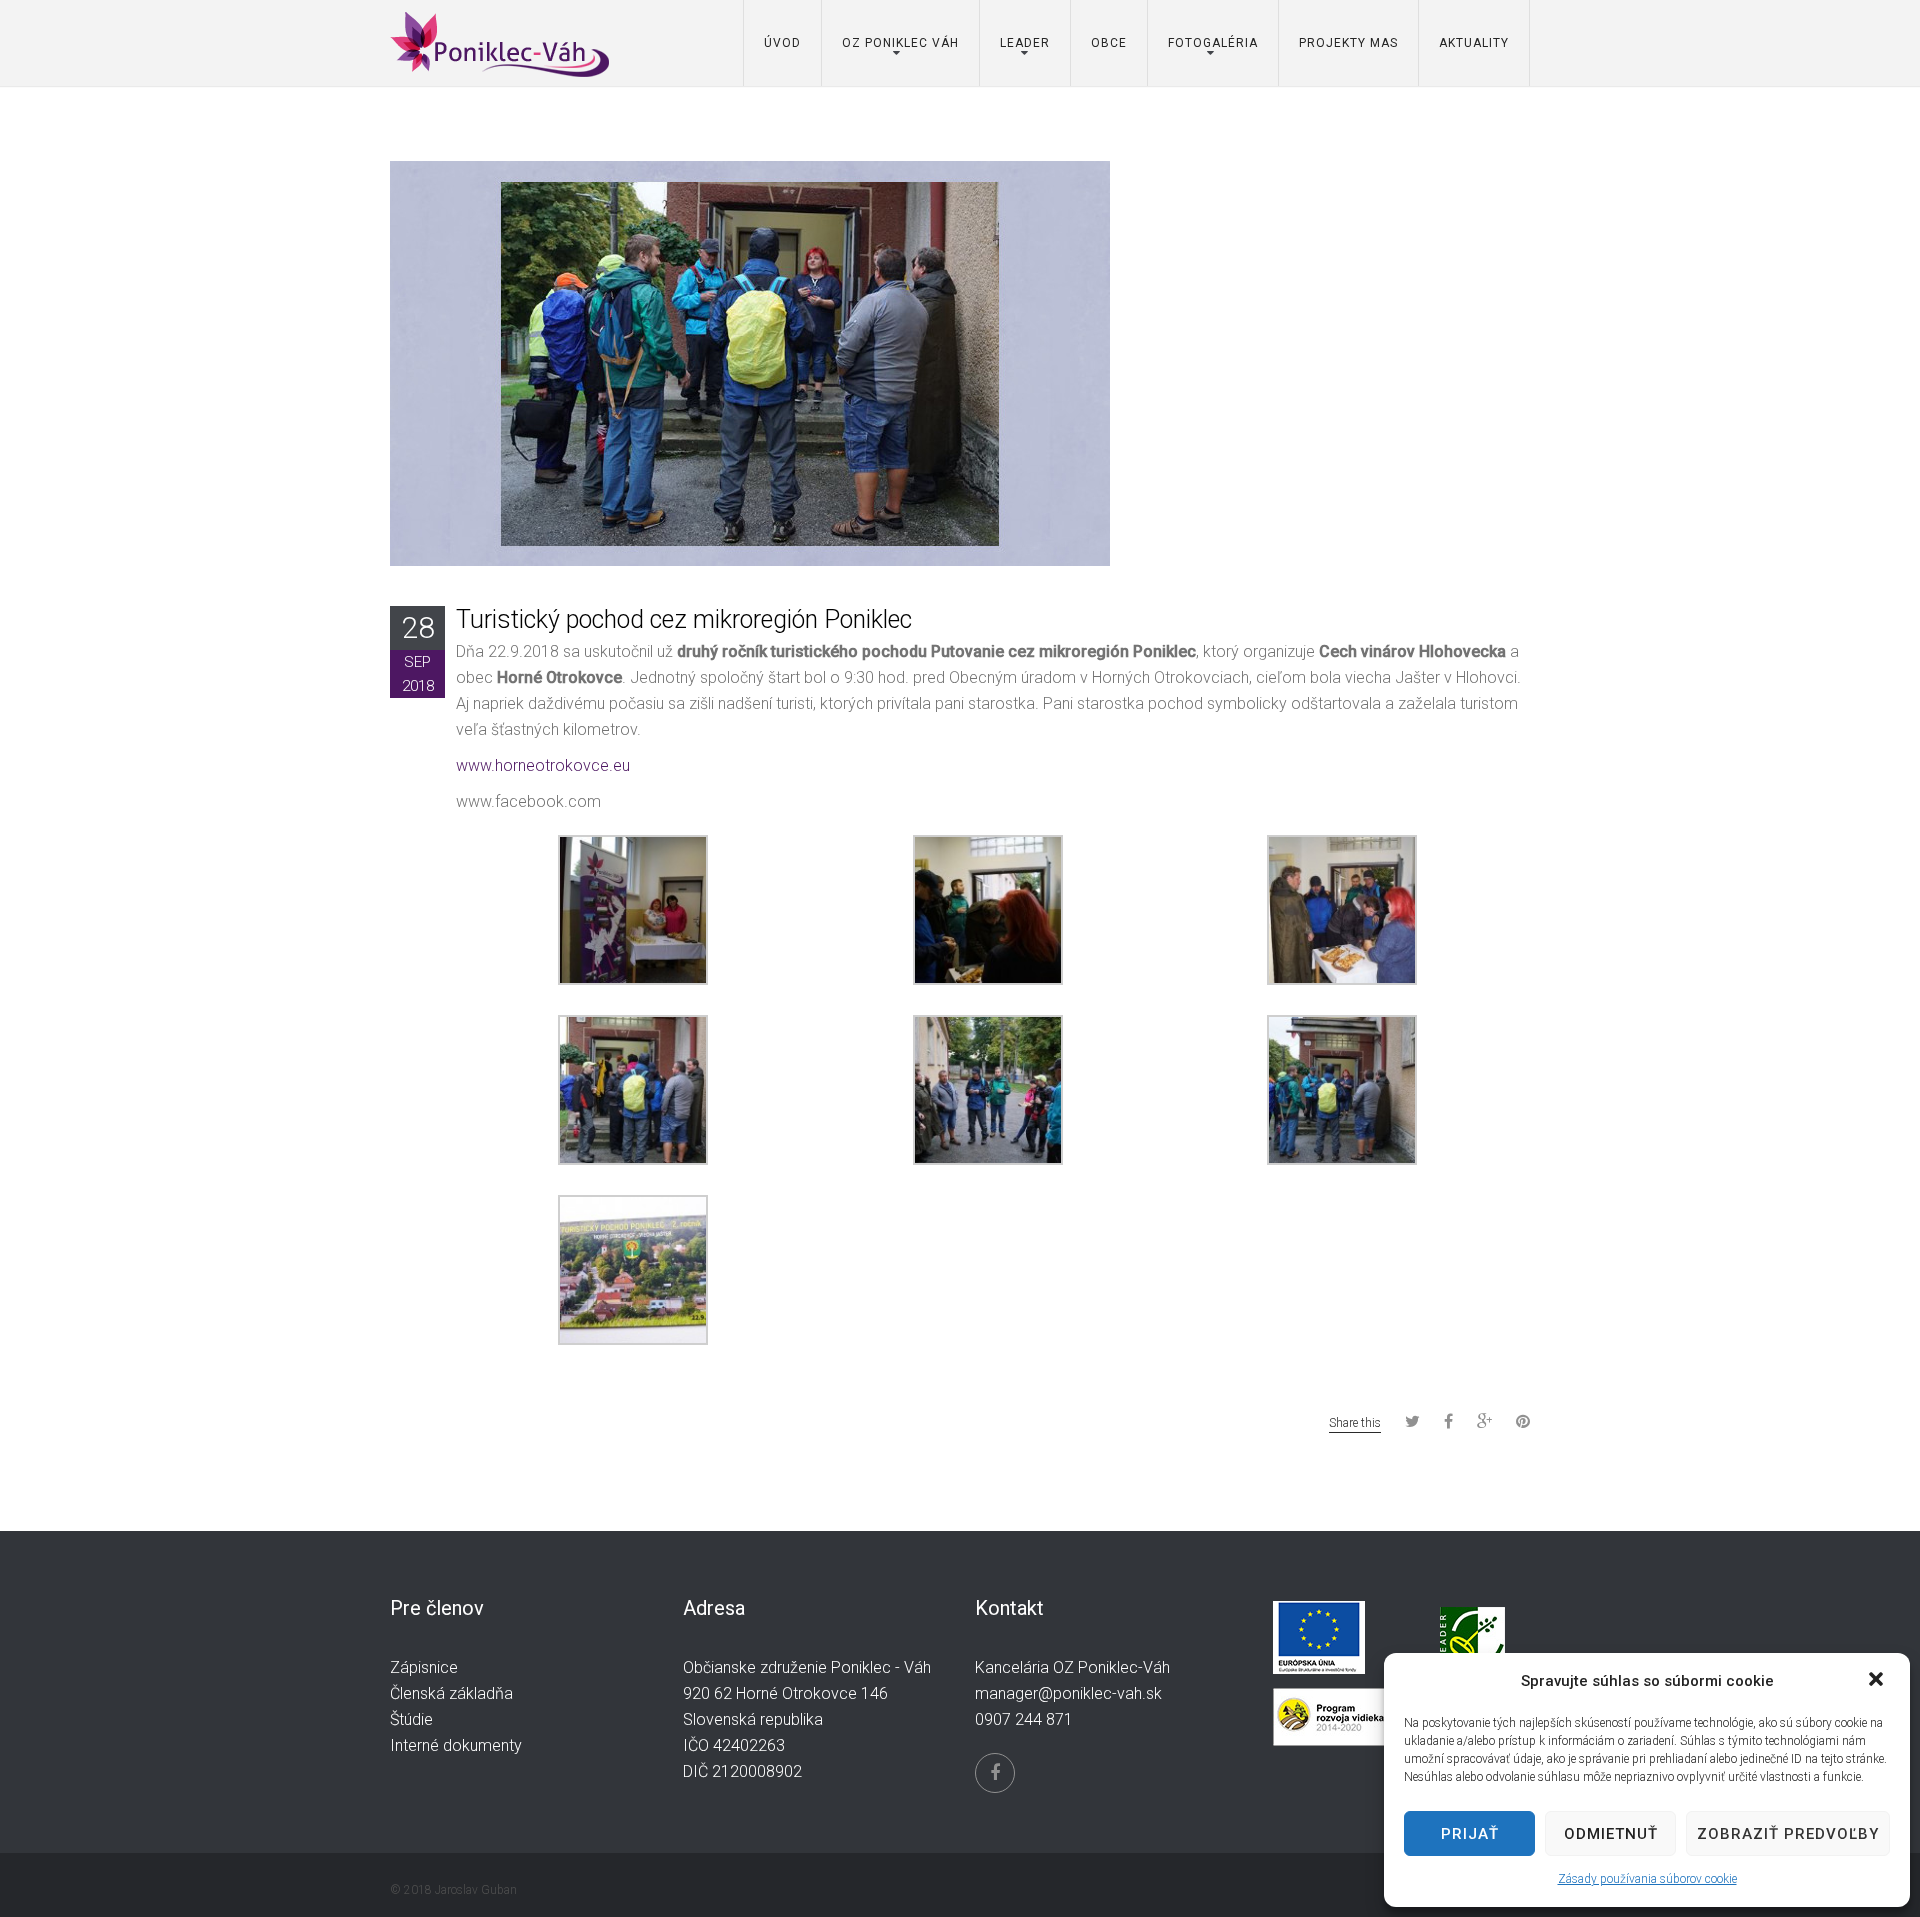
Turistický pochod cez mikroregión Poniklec (684, 619)
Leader (1025, 43)
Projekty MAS (1348, 43)
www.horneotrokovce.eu (543, 765)
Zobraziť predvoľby (1788, 1834)
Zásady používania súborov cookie (1647, 1879)
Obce (1109, 43)
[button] (1878, 1681)
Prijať (1470, 1834)
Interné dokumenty (456, 1745)
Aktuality (1474, 43)
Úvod (782, 43)
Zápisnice (424, 1667)
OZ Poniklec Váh (900, 43)
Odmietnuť (1611, 1834)
